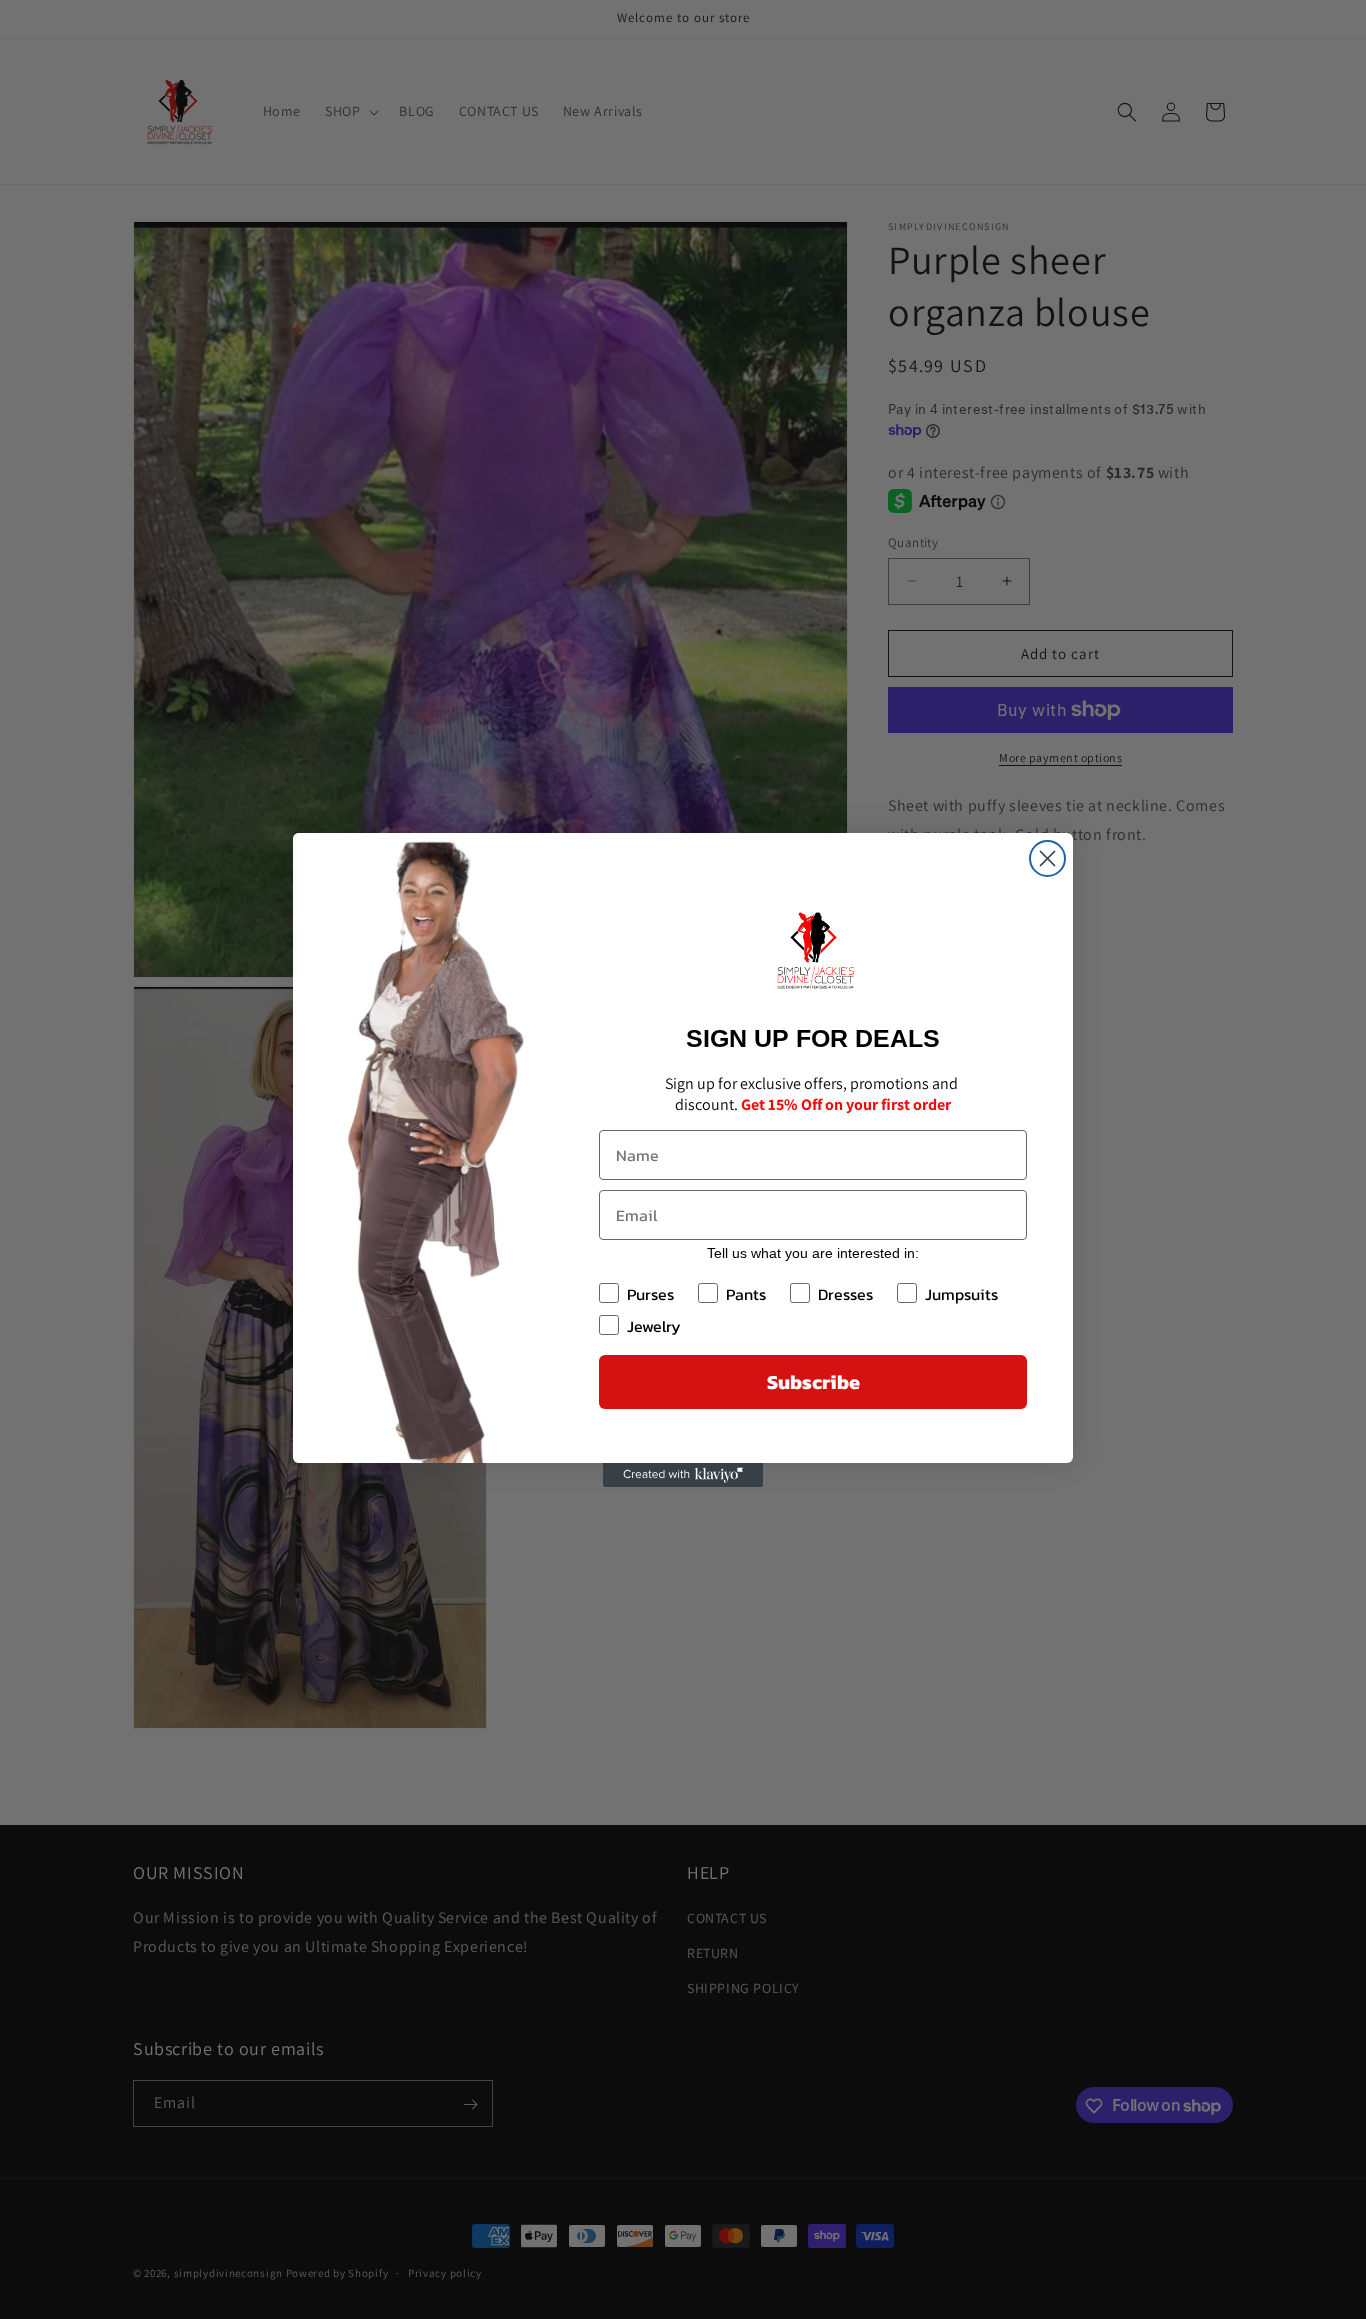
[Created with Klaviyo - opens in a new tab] (683, 1475)
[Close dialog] (1047, 858)
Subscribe (813, 1382)
